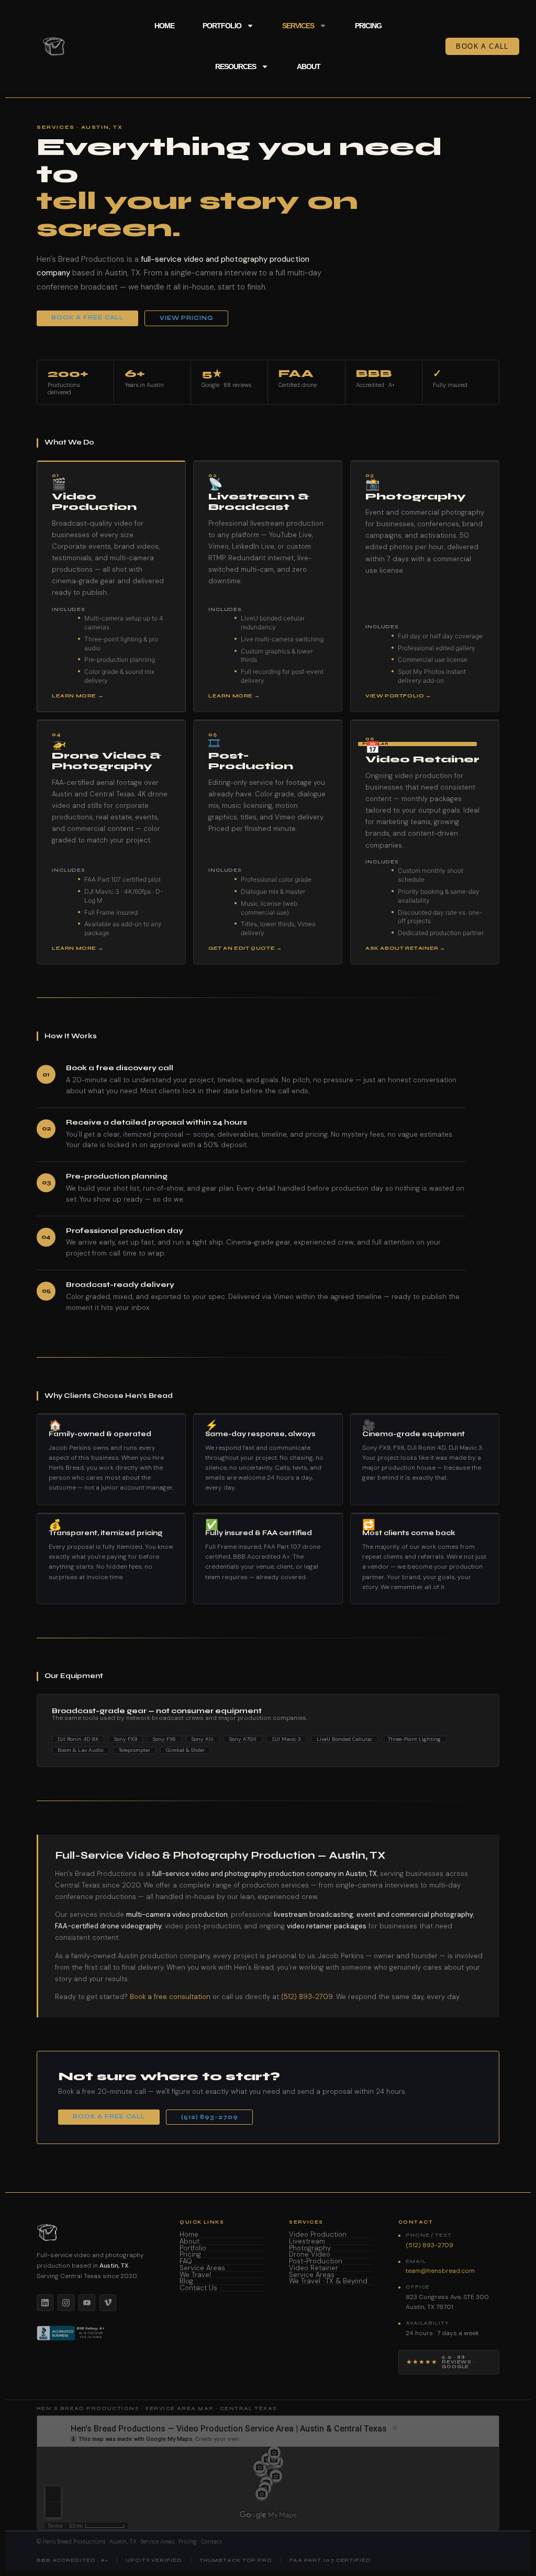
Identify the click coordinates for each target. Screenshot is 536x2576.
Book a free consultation (170, 1997)
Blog (186, 2281)
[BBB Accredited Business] (71, 2333)
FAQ (186, 2262)
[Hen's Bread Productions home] (96, 2233)
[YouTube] (87, 2303)
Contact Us (198, 2288)
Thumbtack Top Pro (236, 2561)
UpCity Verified (154, 2561)
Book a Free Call (87, 318)
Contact (211, 2541)
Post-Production (316, 2262)
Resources (236, 66)
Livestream (307, 2242)
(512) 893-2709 (307, 1997)
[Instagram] (66, 2303)
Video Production (318, 2235)
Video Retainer (314, 2268)
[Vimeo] (108, 2303)
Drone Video (310, 2255)
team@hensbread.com (440, 2271)
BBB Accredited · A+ (72, 2561)
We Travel (195, 2275)
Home (164, 26)
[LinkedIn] (45, 2303)
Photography (310, 2249)
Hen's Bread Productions (74, 2541)
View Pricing (186, 318)
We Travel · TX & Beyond (328, 2281)
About (309, 66)
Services (298, 26)
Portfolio (222, 26)
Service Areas (202, 2268)
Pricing (368, 26)
